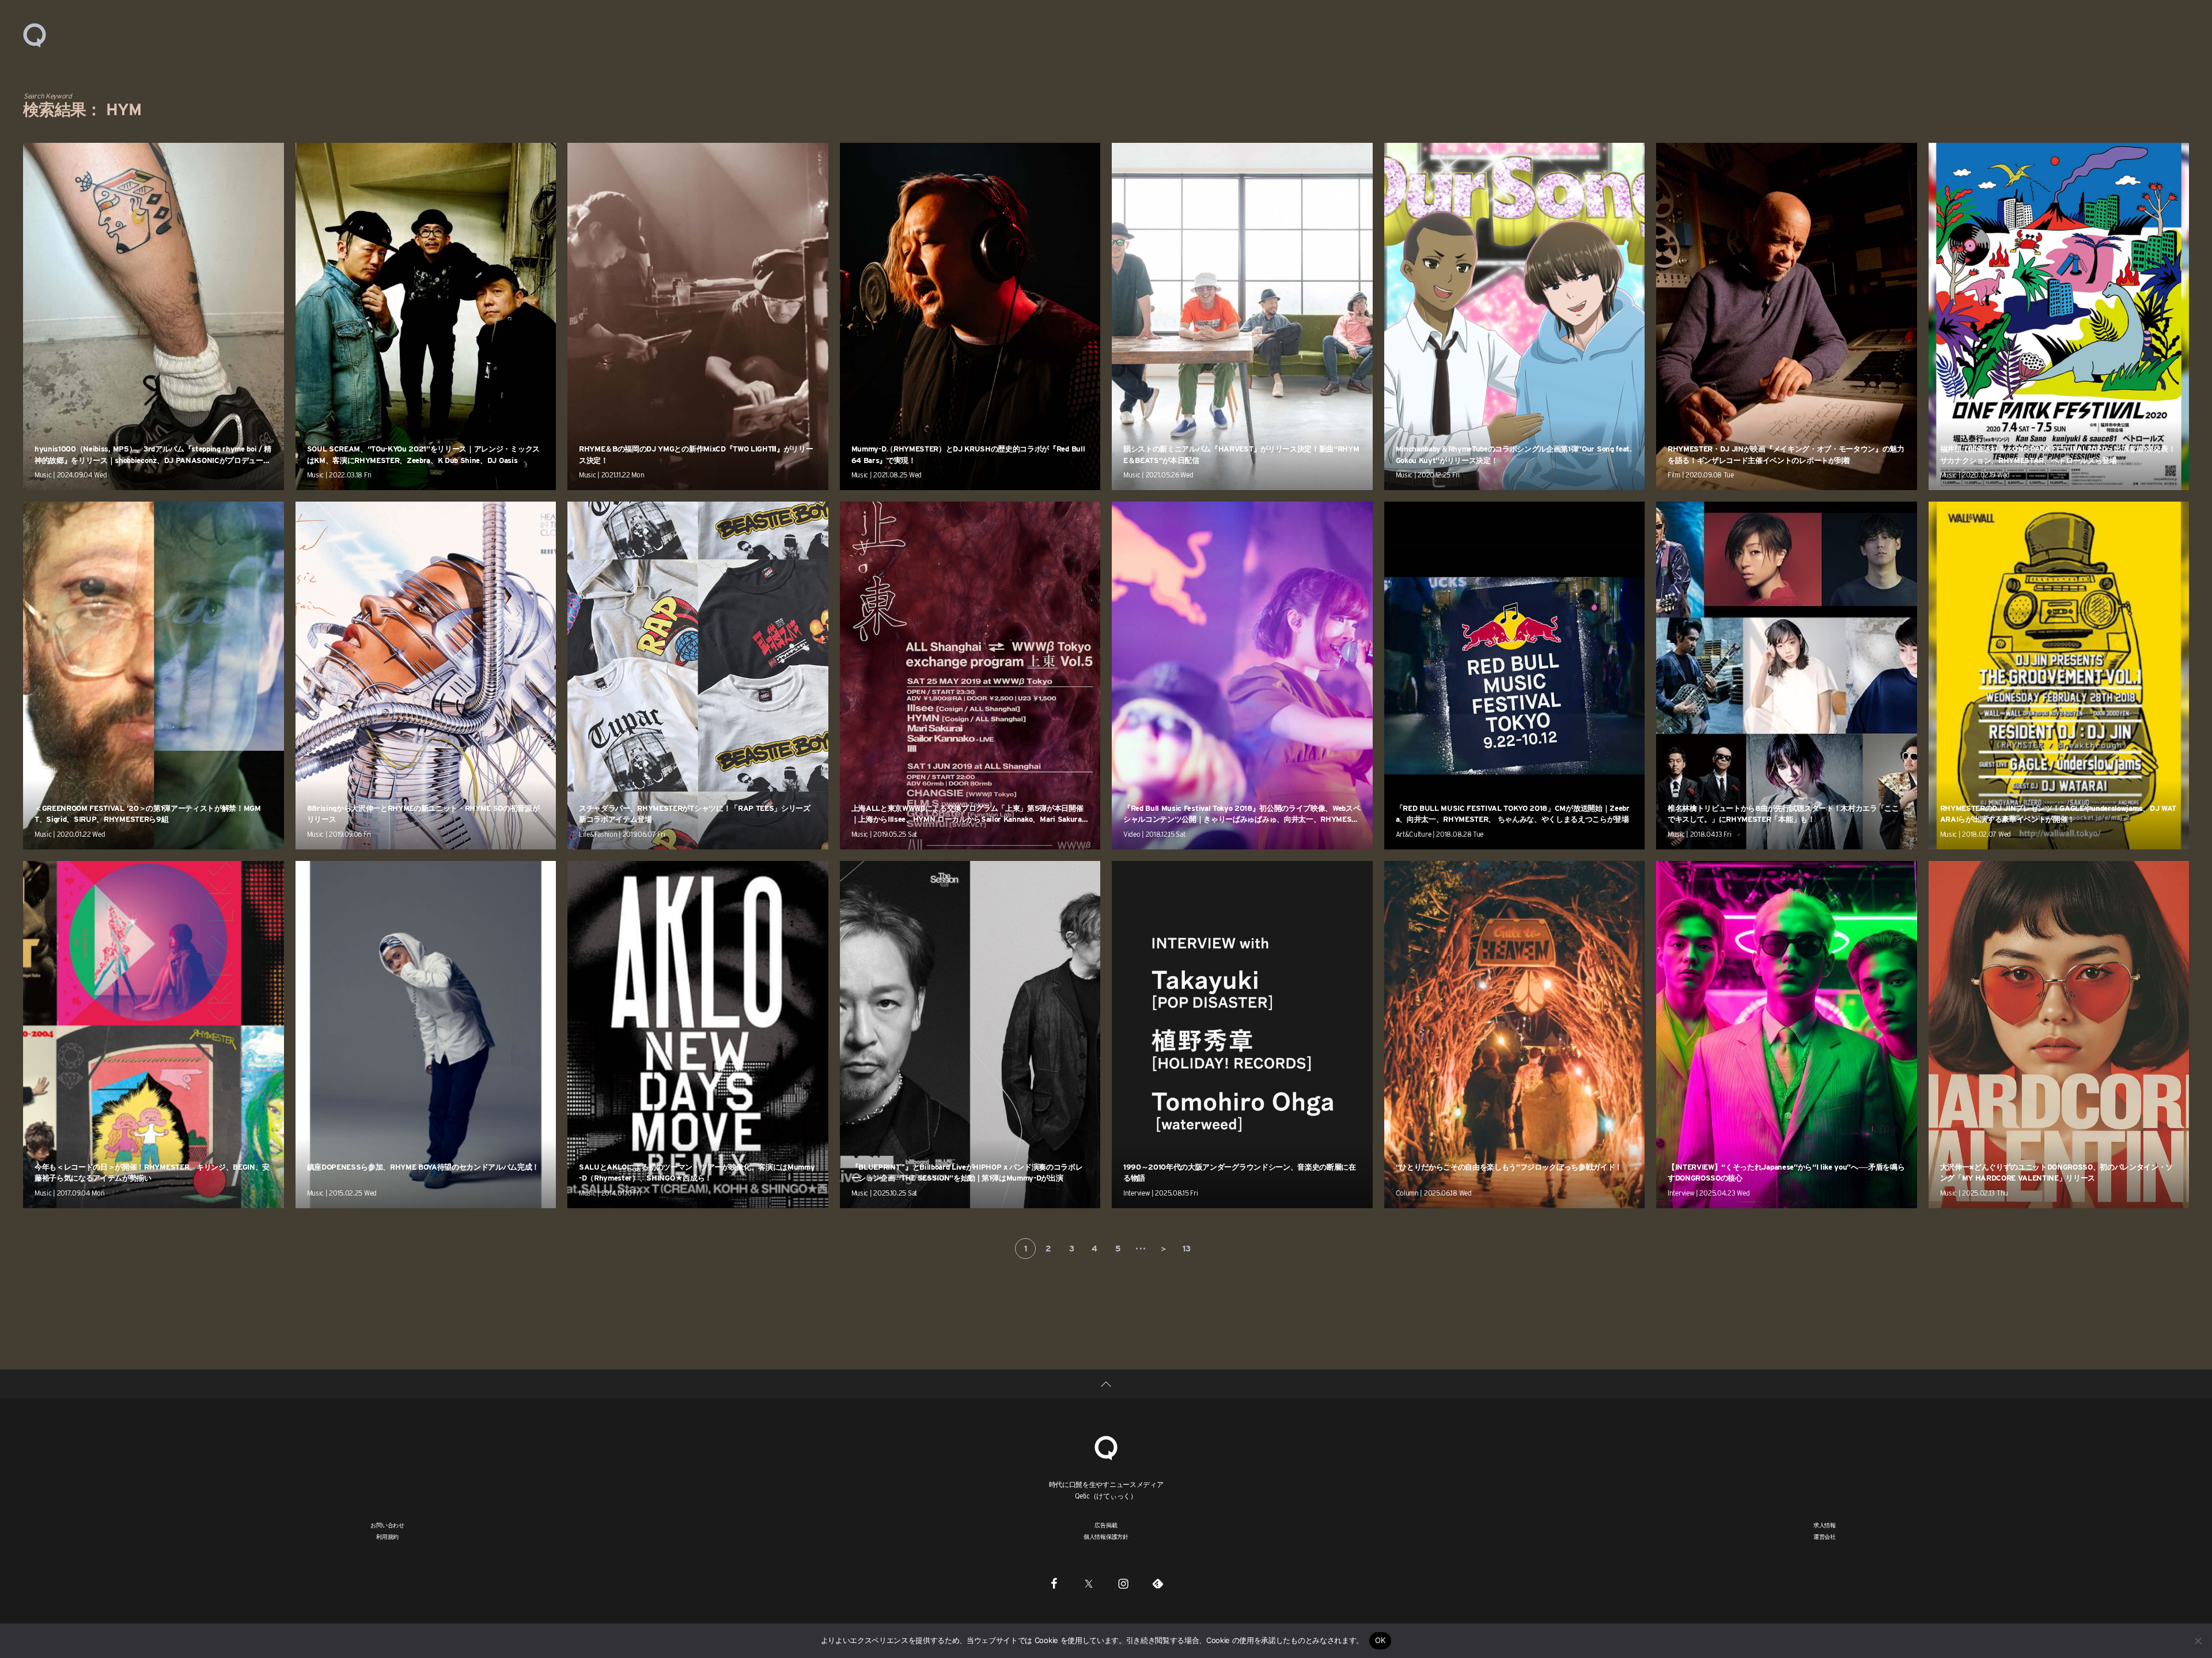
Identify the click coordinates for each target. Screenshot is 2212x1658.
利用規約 (387, 1536)
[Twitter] (1089, 1583)
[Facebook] (1054, 1583)
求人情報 (1825, 1525)
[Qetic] (35, 35)
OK (1380, 1640)
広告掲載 (1106, 1525)
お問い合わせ (387, 1525)
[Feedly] (1158, 1583)
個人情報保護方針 (1106, 1536)
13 (1186, 1249)
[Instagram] (1123, 1583)
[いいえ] (2198, 1641)
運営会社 (1825, 1536)
